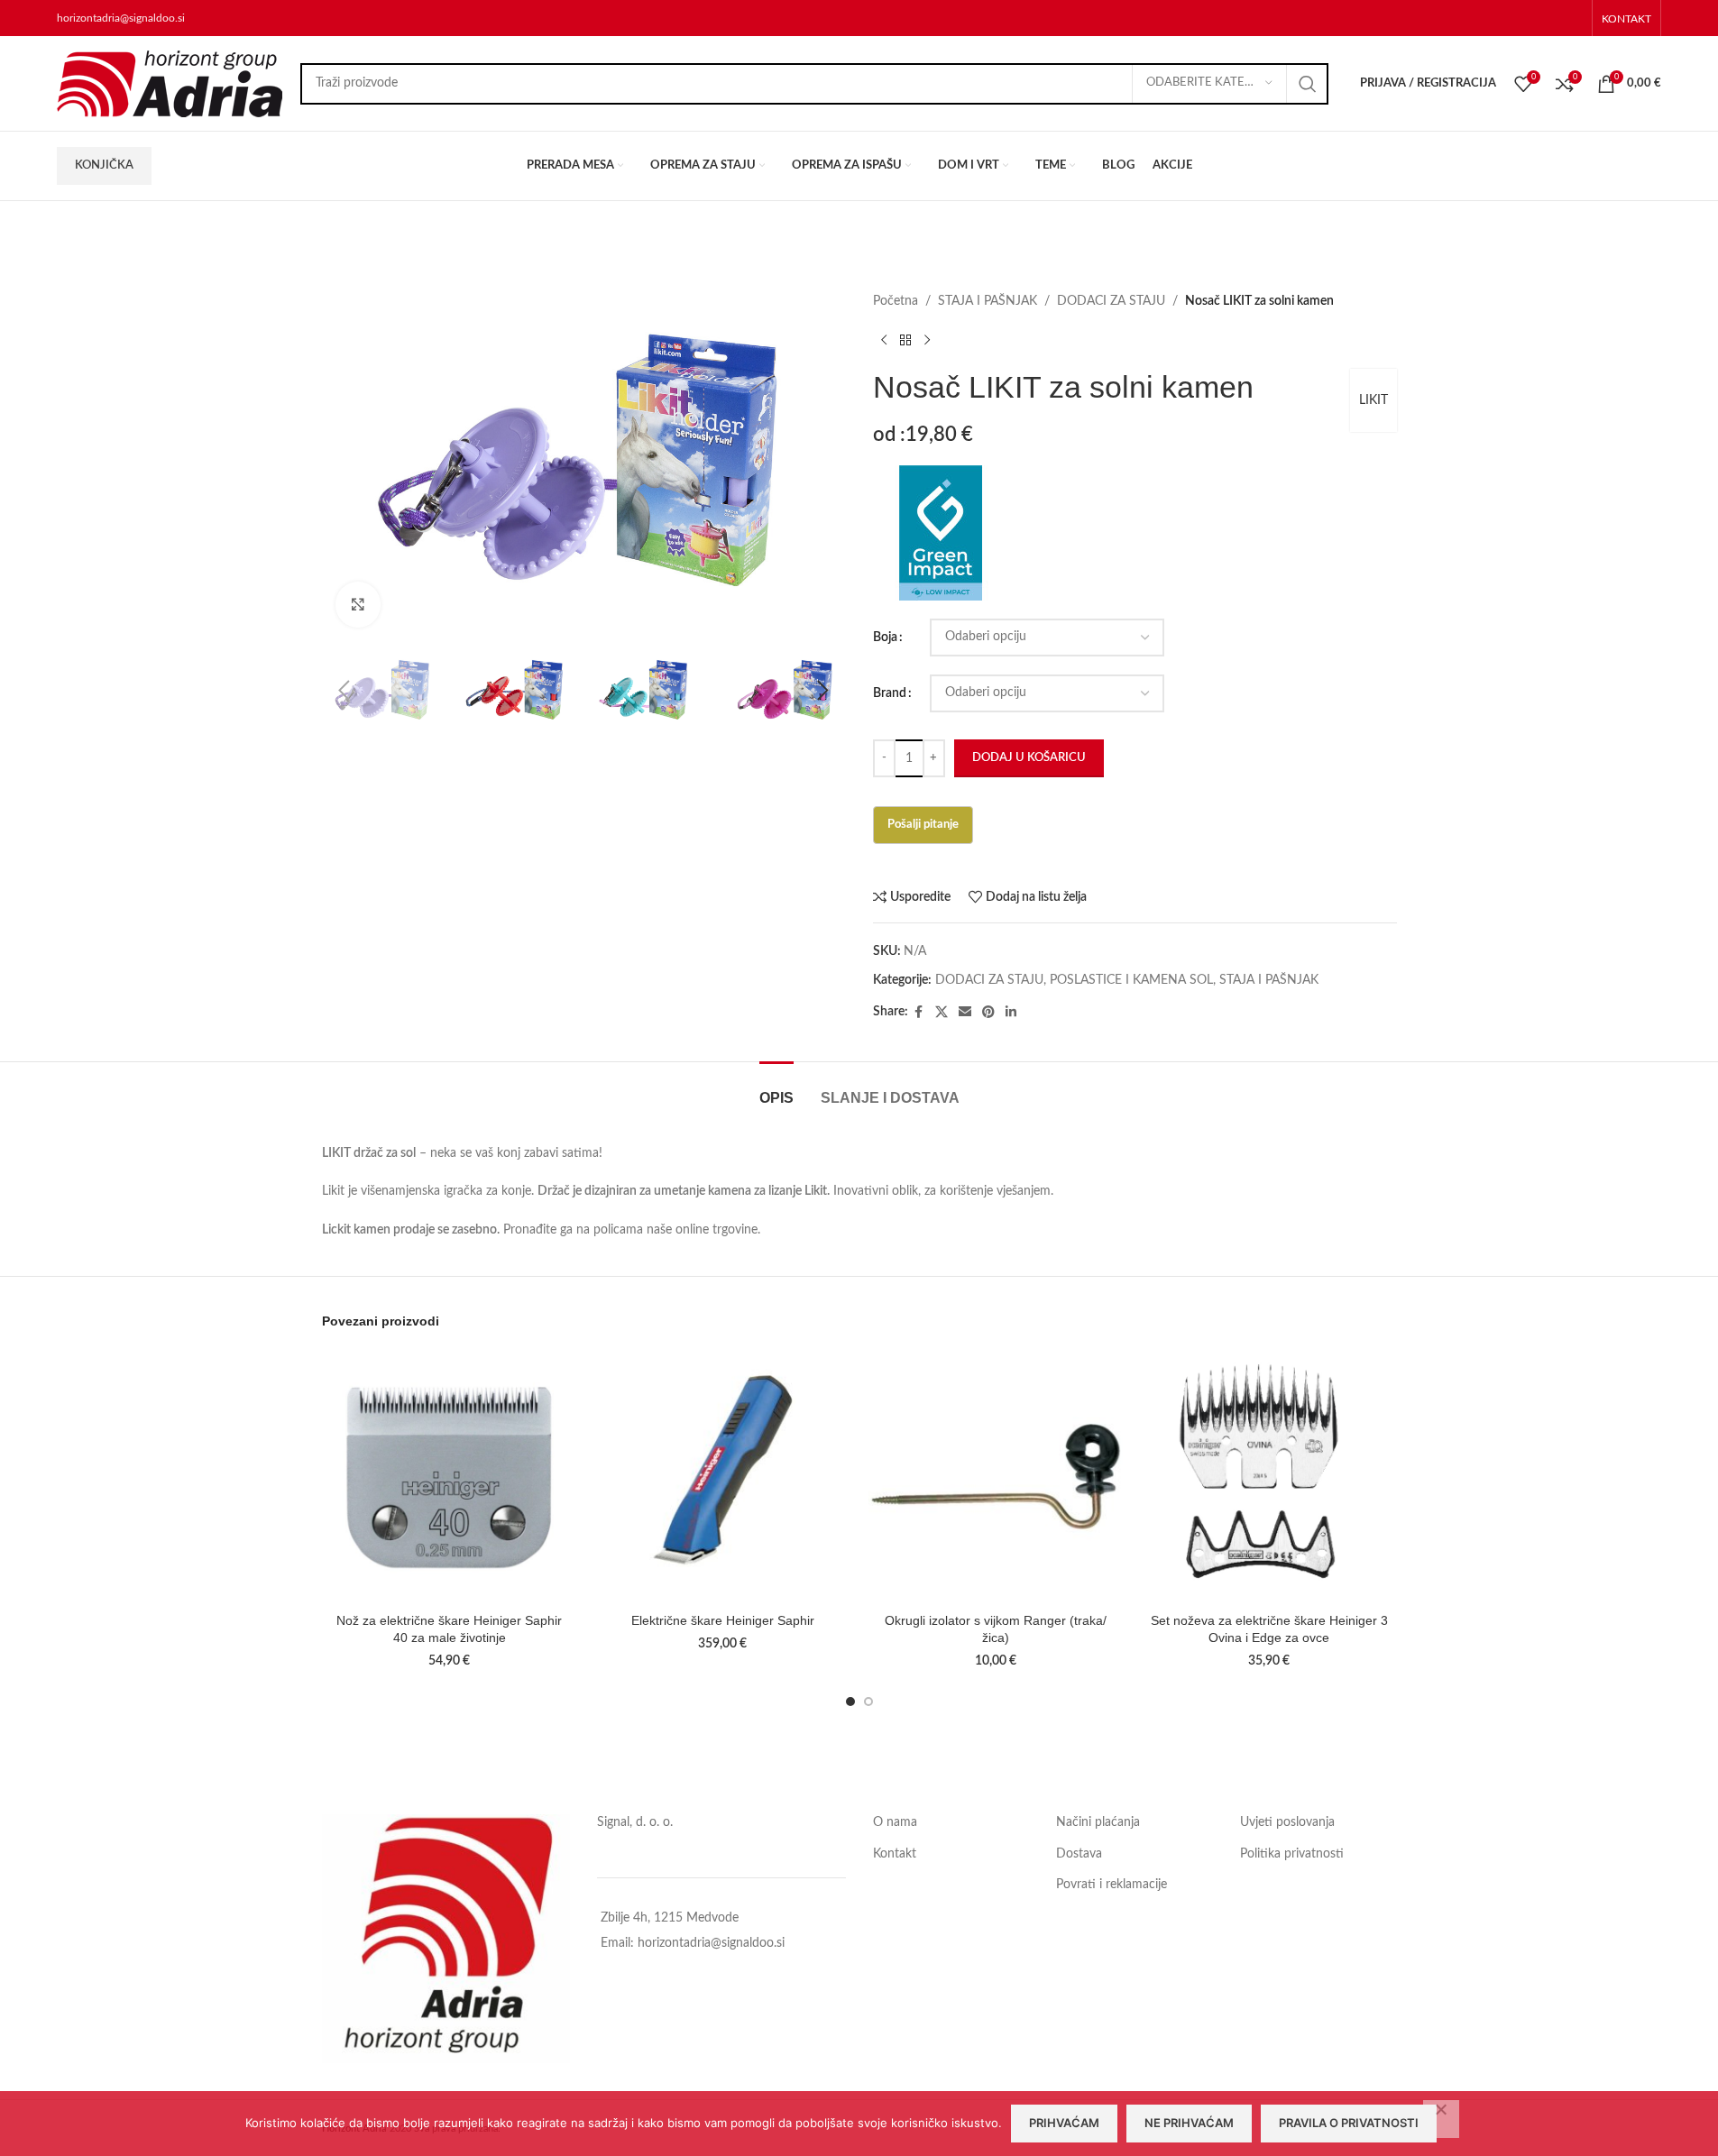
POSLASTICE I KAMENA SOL (1131, 980)
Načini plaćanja (1098, 1822)
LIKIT (1373, 400)
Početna (896, 301)
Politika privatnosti (1292, 1854)
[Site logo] (170, 83)
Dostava (1079, 1854)
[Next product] (927, 340)
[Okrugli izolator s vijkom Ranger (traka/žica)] (996, 1477)
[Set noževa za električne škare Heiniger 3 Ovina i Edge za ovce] (1269, 1477)
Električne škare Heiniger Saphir (723, 1620)
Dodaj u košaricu (1029, 758)
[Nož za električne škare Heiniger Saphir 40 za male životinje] (450, 1477)
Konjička (104, 165)
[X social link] (942, 1013)
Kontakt (895, 1854)
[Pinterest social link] (988, 1013)
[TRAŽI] (1308, 84)
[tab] (776, 1089)
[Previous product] (884, 340)
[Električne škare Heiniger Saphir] (723, 1477)
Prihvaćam (1064, 2123)
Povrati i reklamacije (1112, 1885)
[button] (345, 691)
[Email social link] (965, 1013)
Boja (885, 638)
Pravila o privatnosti (1349, 2123)
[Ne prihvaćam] (1441, 2119)
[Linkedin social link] (1011, 1013)
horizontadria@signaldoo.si (121, 18)
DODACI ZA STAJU (1111, 301)
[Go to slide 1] (850, 1702)
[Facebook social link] (919, 1013)
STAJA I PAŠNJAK (988, 301)
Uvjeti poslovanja (1287, 1822)
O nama (895, 1822)
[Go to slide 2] (868, 1702)
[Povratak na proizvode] (905, 340)
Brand (890, 693)
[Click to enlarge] (358, 604)
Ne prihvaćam (1189, 2123)
